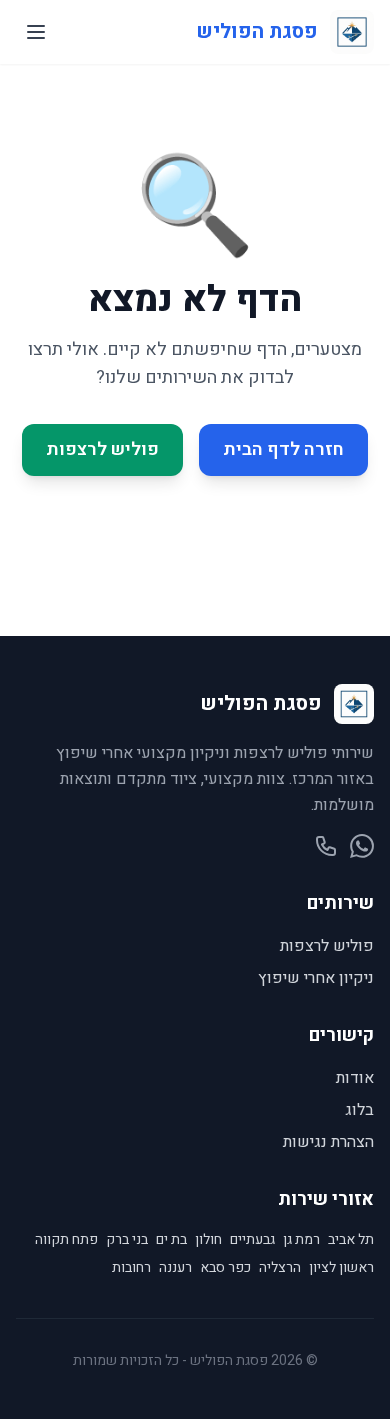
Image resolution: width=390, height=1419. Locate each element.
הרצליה (280, 1268)
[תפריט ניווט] (36, 32)
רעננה (175, 1268)
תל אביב (351, 1240)
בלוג (359, 1110)
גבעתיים (252, 1240)
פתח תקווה (66, 1240)
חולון (208, 1240)
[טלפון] (326, 846)
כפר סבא (225, 1268)
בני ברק (127, 1240)
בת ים (171, 1240)
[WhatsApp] (362, 846)
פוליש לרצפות (102, 449)
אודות (355, 1078)
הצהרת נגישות (328, 1142)
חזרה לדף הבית (283, 449)
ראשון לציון (341, 1268)
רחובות (131, 1268)
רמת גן (301, 1240)
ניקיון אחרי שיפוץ (316, 978)
